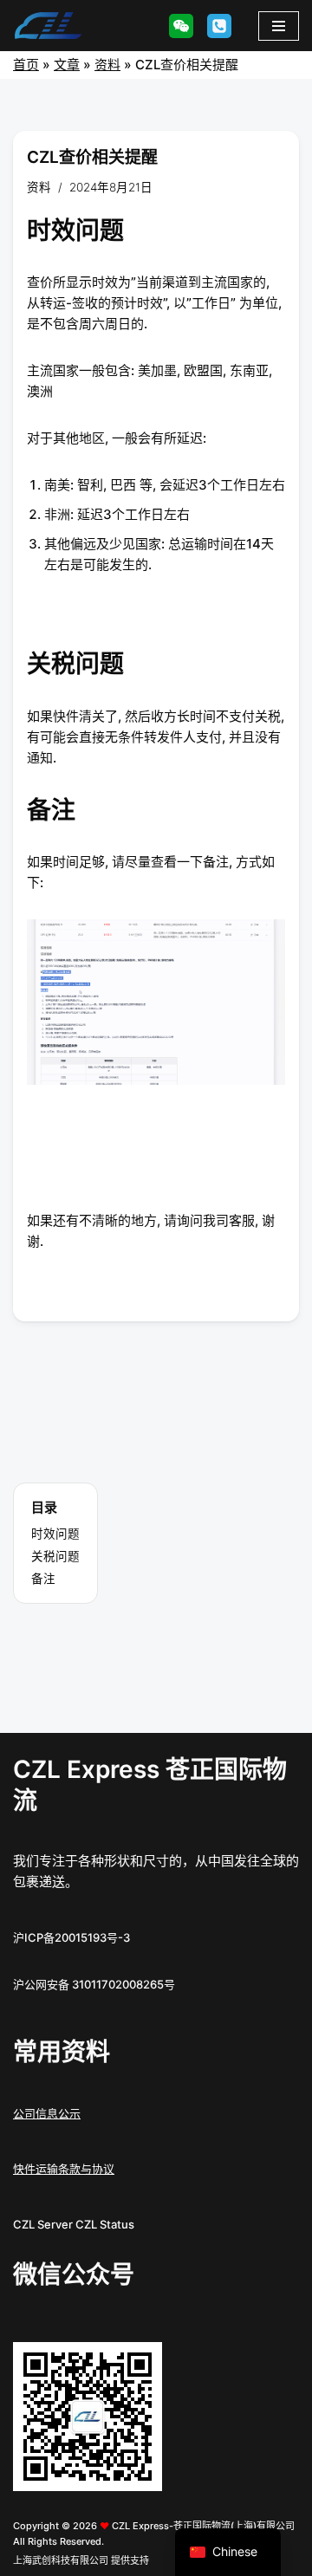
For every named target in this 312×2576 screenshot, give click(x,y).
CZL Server (43, 2224)
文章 (67, 65)
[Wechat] (181, 26)
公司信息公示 (47, 2113)
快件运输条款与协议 (64, 2169)
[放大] (140, 2365)
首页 (26, 65)
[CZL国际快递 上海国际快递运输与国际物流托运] (48, 26)
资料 (107, 65)
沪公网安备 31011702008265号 (94, 1984)
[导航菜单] (279, 26)
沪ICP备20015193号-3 (71, 1937)
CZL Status (105, 2224)
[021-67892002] (219, 26)
